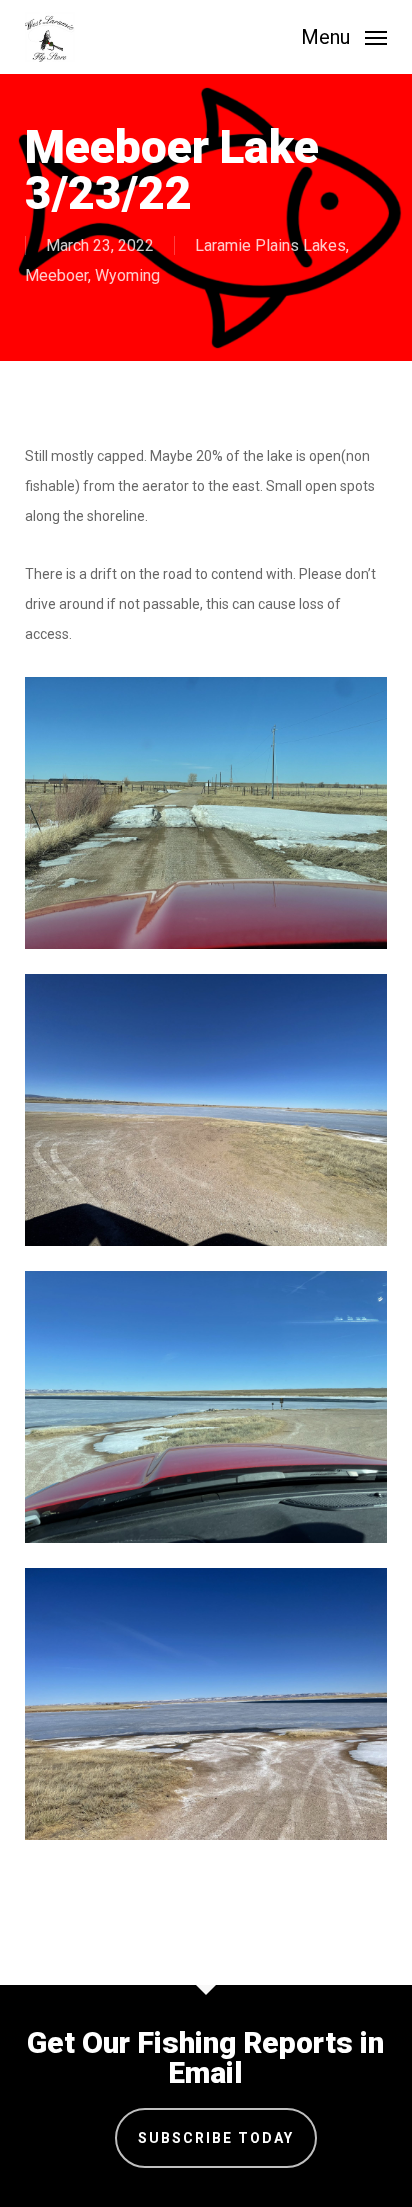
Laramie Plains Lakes (270, 245)
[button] (344, 35)
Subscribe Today (216, 2138)
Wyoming (127, 275)
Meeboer (56, 275)
